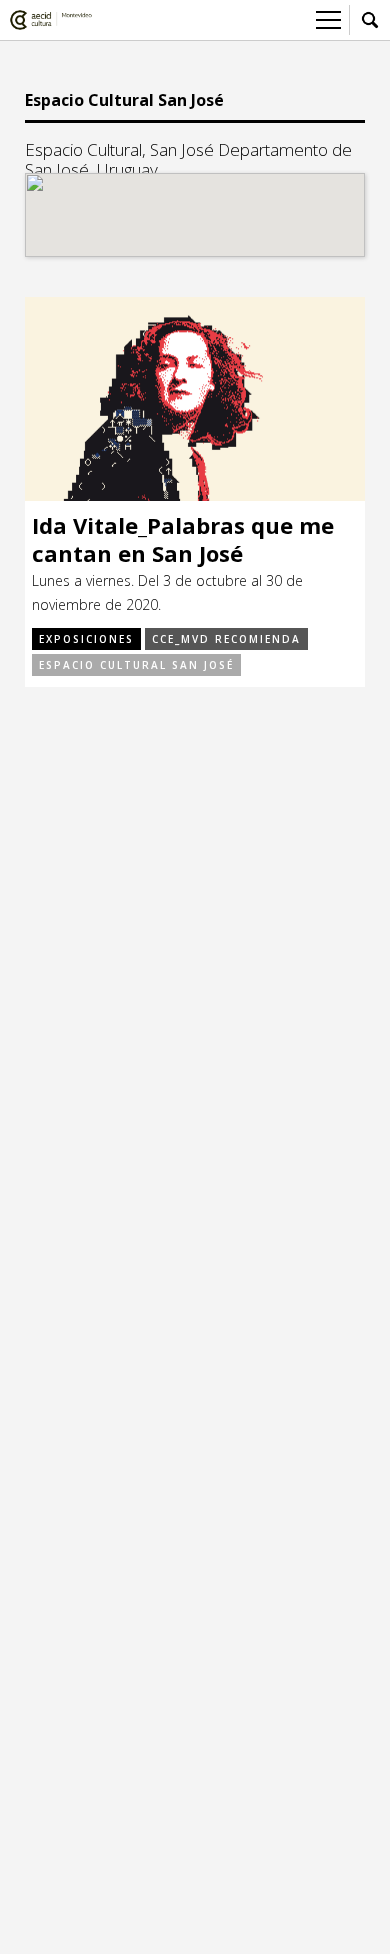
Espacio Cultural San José (136, 665)
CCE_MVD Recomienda (226, 639)
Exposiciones (86, 639)
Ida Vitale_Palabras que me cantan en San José (183, 539)
